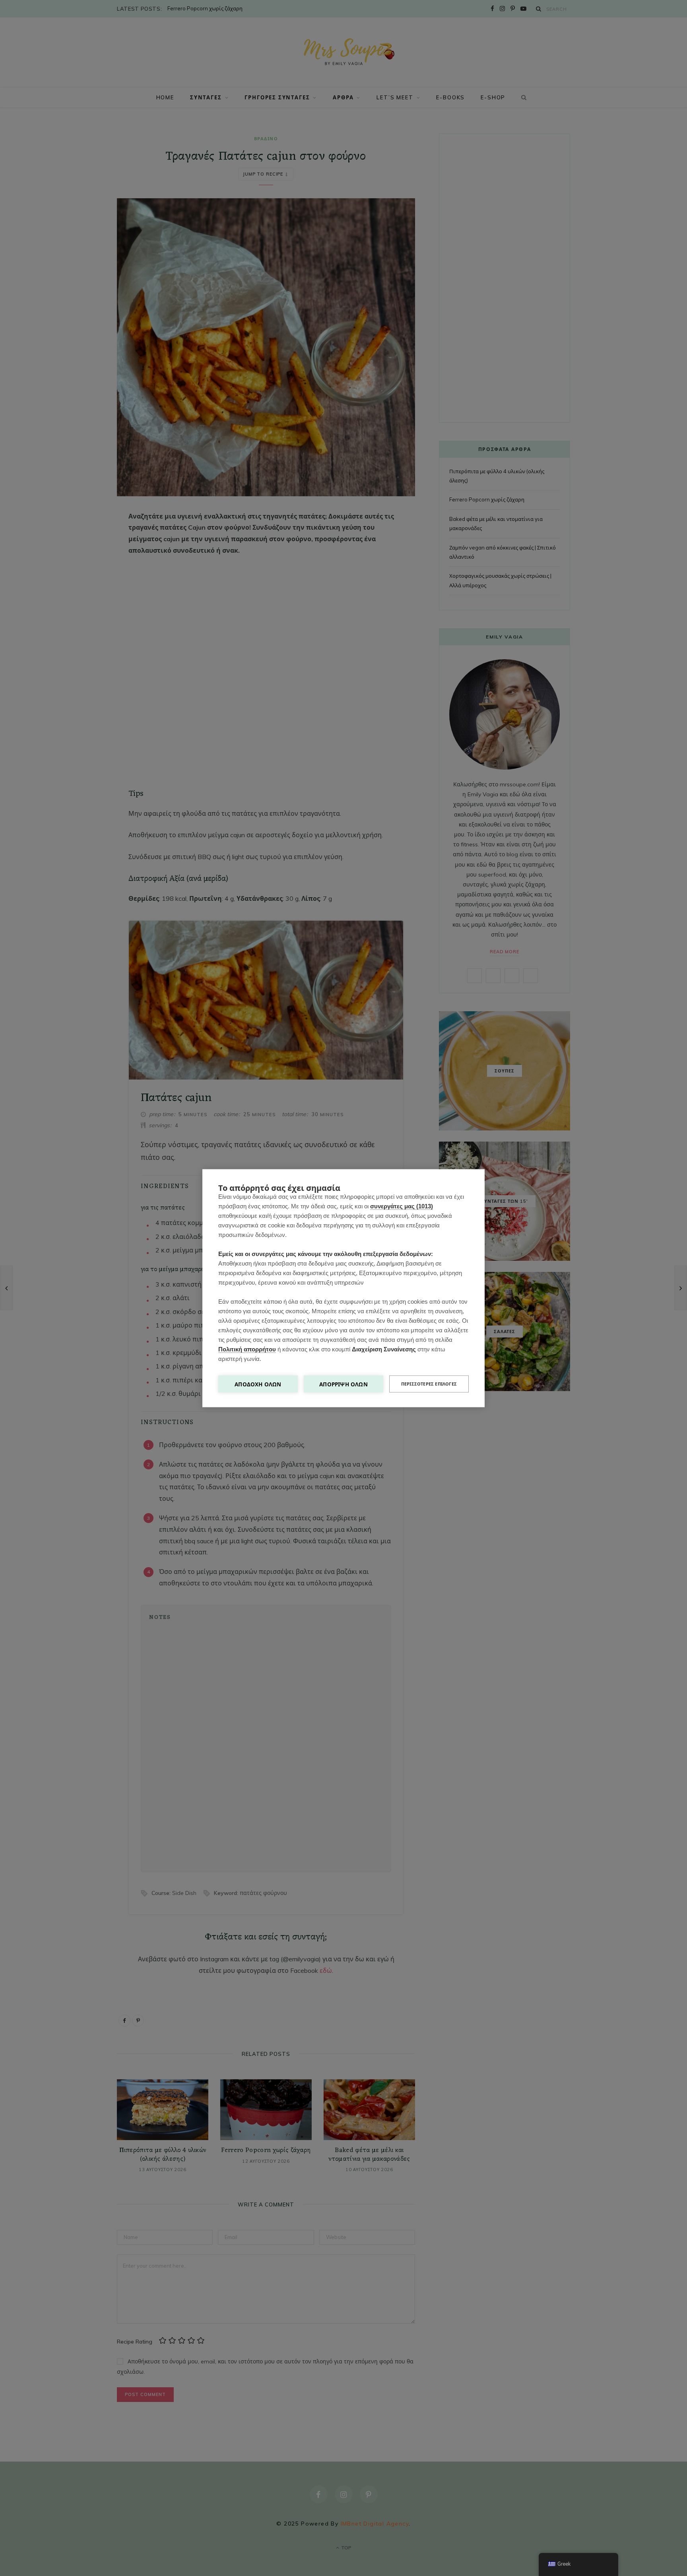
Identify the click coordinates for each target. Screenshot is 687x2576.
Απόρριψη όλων (343, 1384)
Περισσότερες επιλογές (429, 1384)
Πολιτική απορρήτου (247, 1349)
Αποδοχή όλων (258, 1384)
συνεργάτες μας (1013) (402, 1206)
